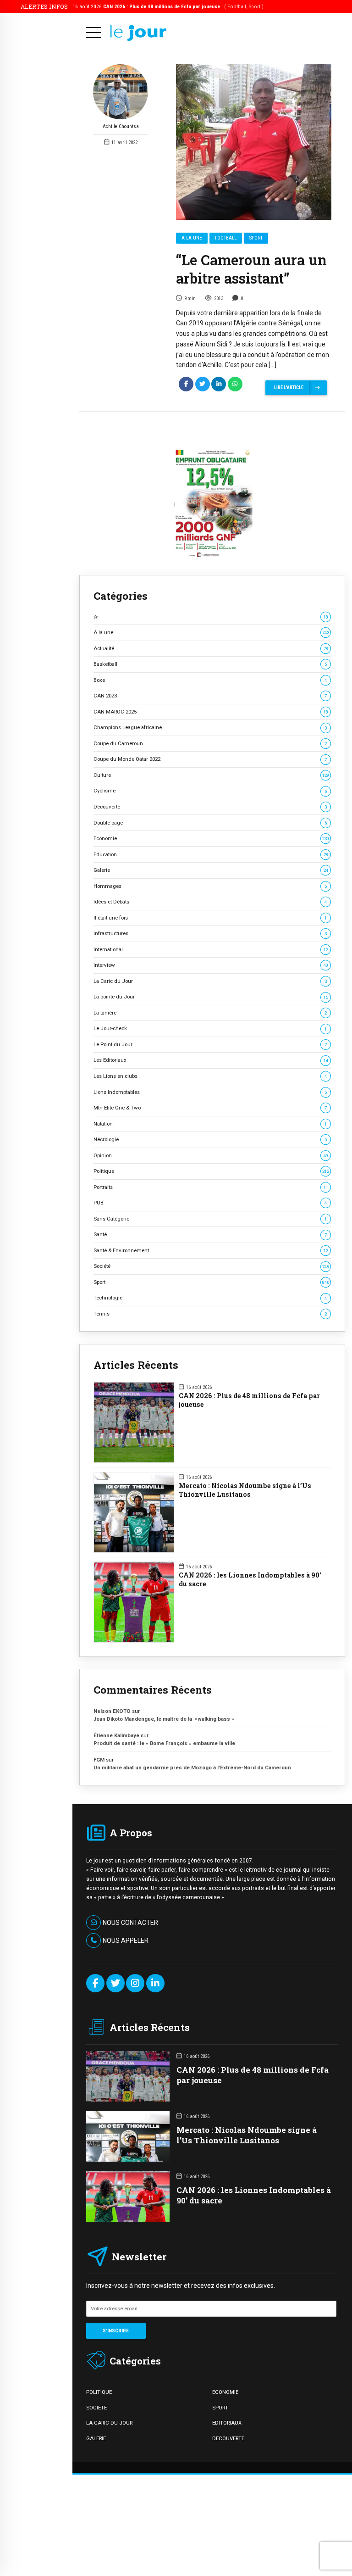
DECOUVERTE (228, 2438)
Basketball (210, 664)
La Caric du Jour (210, 981)
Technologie (210, 1298)
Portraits (211, 1187)
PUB (210, 1203)
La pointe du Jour (211, 997)
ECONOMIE (225, 2392)
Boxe (210, 680)
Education (211, 854)
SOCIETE (96, 2408)
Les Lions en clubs (210, 1076)
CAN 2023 (210, 696)
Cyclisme (210, 791)
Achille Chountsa (121, 126)
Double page (210, 823)
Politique (211, 1171)
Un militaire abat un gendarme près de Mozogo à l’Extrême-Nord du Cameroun (193, 1768)
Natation (210, 1124)
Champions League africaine (210, 727)
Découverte (210, 807)
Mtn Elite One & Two (210, 1108)
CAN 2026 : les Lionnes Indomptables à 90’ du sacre (250, 1580)
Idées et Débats (210, 902)
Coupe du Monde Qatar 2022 (210, 759)
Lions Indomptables (210, 1092)
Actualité (211, 648)
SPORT (220, 2408)
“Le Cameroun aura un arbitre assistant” (251, 269)
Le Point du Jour (210, 1044)
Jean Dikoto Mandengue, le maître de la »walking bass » (164, 1719)
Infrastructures (210, 933)
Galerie (211, 870)
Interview (211, 965)
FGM (99, 1760)
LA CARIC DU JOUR (109, 2423)
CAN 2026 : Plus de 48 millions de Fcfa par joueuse (249, 1400)
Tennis (210, 1314)
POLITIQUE (99, 2392)
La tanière (210, 1013)
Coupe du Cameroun (210, 743)
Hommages (210, 886)
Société (211, 1266)
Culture (211, 775)
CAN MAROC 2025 (211, 712)
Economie (211, 838)
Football (226, 238)
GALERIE (96, 2438)
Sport (256, 238)
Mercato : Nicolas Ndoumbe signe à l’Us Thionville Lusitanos (245, 1490)
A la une (192, 238)
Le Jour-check (210, 1028)
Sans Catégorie (210, 1219)
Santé (210, 1234)
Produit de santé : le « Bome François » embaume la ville (164, 1743)
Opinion (211, 1155)
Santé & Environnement (211, 1250)
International (211, 949)
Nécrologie (210, 1139)
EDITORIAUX (227, 2423)
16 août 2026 (168, 6)
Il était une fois (210, 918)
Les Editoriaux (211, 1060)
